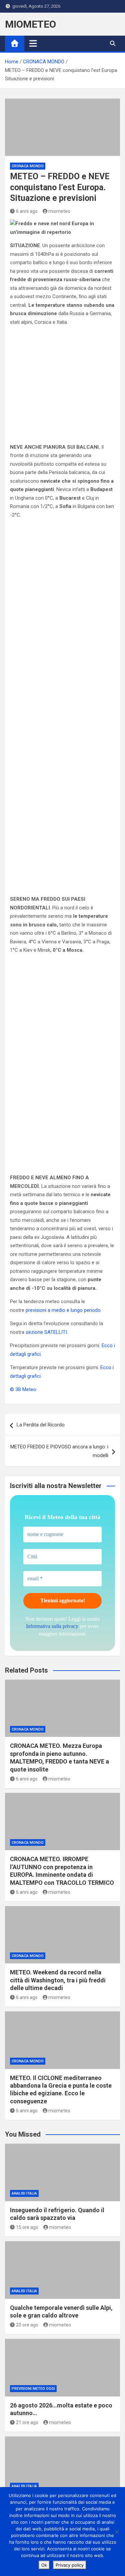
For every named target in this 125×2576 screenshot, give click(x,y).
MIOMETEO (30, 24)
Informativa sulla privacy (52, 1626)
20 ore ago (27, 2325)
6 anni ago (27, 211)
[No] (117, 2532)
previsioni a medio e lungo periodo (63, 1310)
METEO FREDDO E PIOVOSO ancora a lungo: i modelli (59, 1451)
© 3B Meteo (23, 1389)
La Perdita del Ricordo (41, 1425)
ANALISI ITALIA (24, 2193)
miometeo (59, 211)
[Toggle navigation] (33, 43)
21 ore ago (27, 2422)
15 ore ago (27, 2227)
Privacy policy (70, 2565)
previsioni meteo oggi (33, 2389)
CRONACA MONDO (28, 166)
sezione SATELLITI (46, 1332)
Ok (44, 2565)
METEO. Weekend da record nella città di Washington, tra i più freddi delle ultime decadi (58, 1980)
